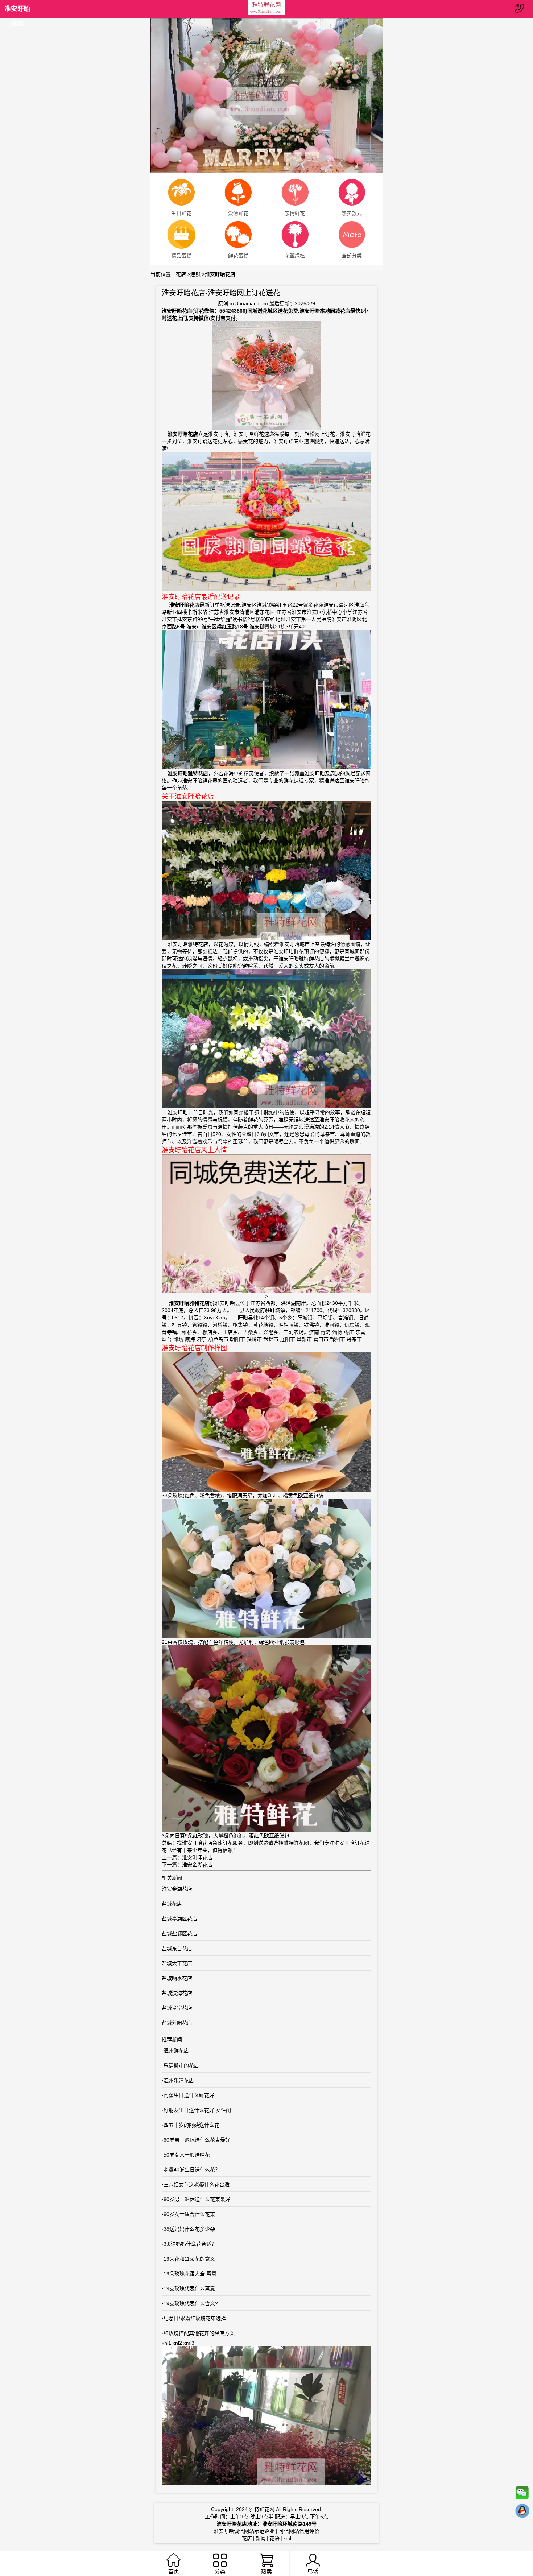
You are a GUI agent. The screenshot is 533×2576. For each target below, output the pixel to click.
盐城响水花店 (177, 1978)
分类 (220, 2571)
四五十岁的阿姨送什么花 (191, 2125)
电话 (313, 2571)
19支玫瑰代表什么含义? (191, 2303)
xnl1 (166, 2343)
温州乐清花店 (179, 2080)
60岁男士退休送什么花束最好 (197, 2140)
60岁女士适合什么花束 (189, 2214)
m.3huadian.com (249, 303)
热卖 (266, 2571)
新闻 (261, 2538)
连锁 (195, 274)
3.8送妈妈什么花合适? (189, 2244)
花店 (181, 274)
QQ (522, 2513)
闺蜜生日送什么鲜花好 (189, 2095)
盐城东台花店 (177, 1948)
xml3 (189, 2343)
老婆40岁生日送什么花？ (192, 2170)
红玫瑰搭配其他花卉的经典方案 (199, 2333)
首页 (174, 2571)
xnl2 (177, 2343)
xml (287, 2538)
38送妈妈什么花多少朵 (189, 2229)
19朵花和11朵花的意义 (189, 2259)
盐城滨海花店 (177, 1993)
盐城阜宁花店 (177, 2008)
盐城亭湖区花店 (179, 1919)
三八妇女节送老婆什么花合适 (197, 2184)
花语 (274, 2538)
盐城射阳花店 (177, 2023)
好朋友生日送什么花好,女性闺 (197, 2110)
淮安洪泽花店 (197, 1857)
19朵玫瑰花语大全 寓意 (190, 2274)
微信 (522, 2494)
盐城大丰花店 (177, 1963)
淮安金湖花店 (197, 1865)
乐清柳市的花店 (181, 2066)
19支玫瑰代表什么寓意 (189, 2288)
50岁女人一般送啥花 (187, 2155)
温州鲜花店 (176, 2051)
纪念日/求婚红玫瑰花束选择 (195, 2318)
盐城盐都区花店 (179, 1934)
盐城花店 (172, 1904)
